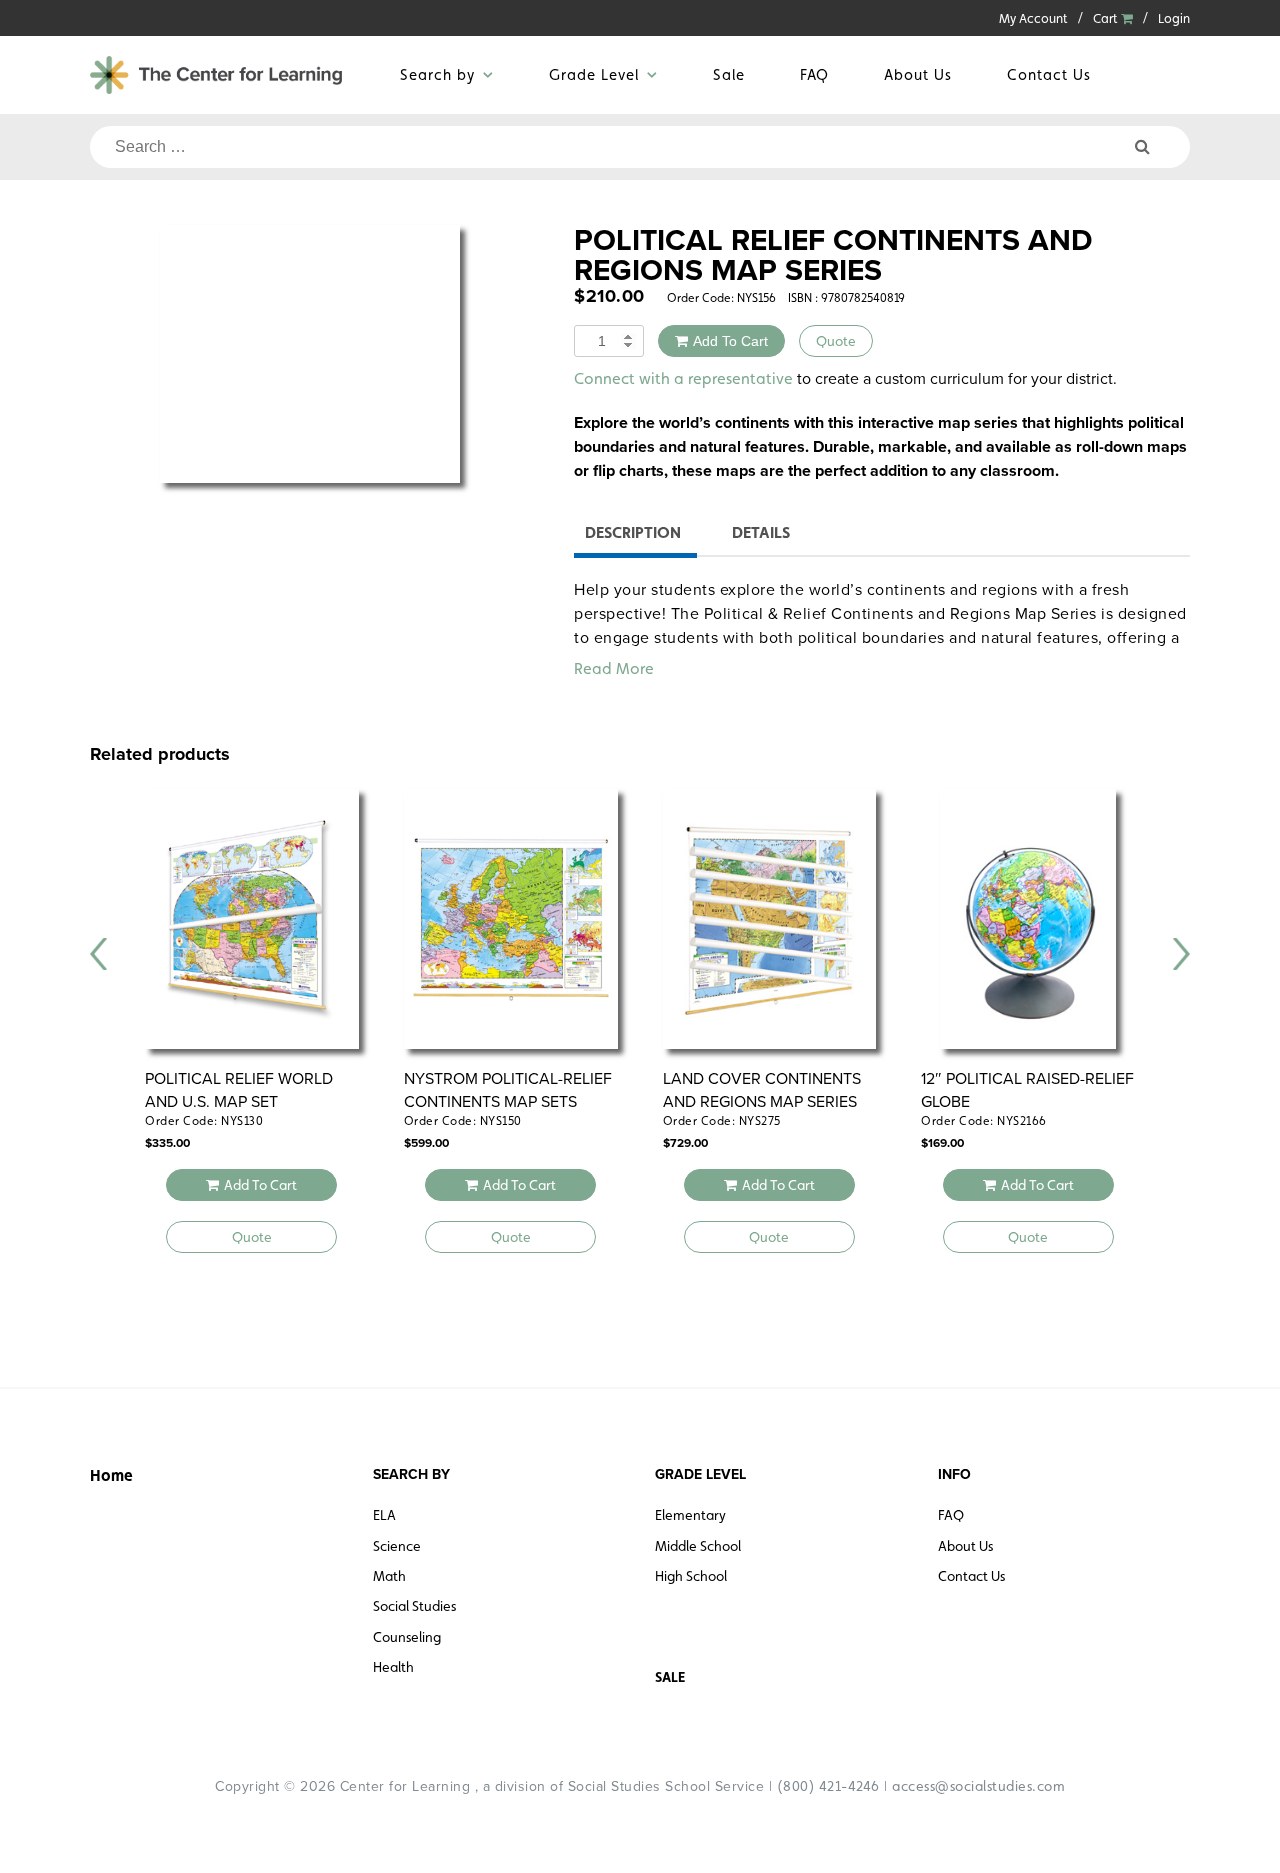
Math (389, 1576)
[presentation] (99, 954)
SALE (670, 1677)
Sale (729, 74)
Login (1174, 18)
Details (761, 532)
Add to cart (730, 341)
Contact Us (1049, 74)
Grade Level (594, 74)
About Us (918, 74)
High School (691, 1576)
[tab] (633, 535)
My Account (1033, 18)
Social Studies (414, 1606)
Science (397, 1546)
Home (111, 1475)
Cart (1107, 18)
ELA (384, 1515)
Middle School (698, 1546)
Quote (836, 341)
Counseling (407, 1637)
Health (393, 1667)
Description (633, 532)
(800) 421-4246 (828, 1786)
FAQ (814, 74)
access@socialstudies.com (978, 1786)
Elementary (690, 1515)
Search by (437, 74)
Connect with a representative (683, 378)
